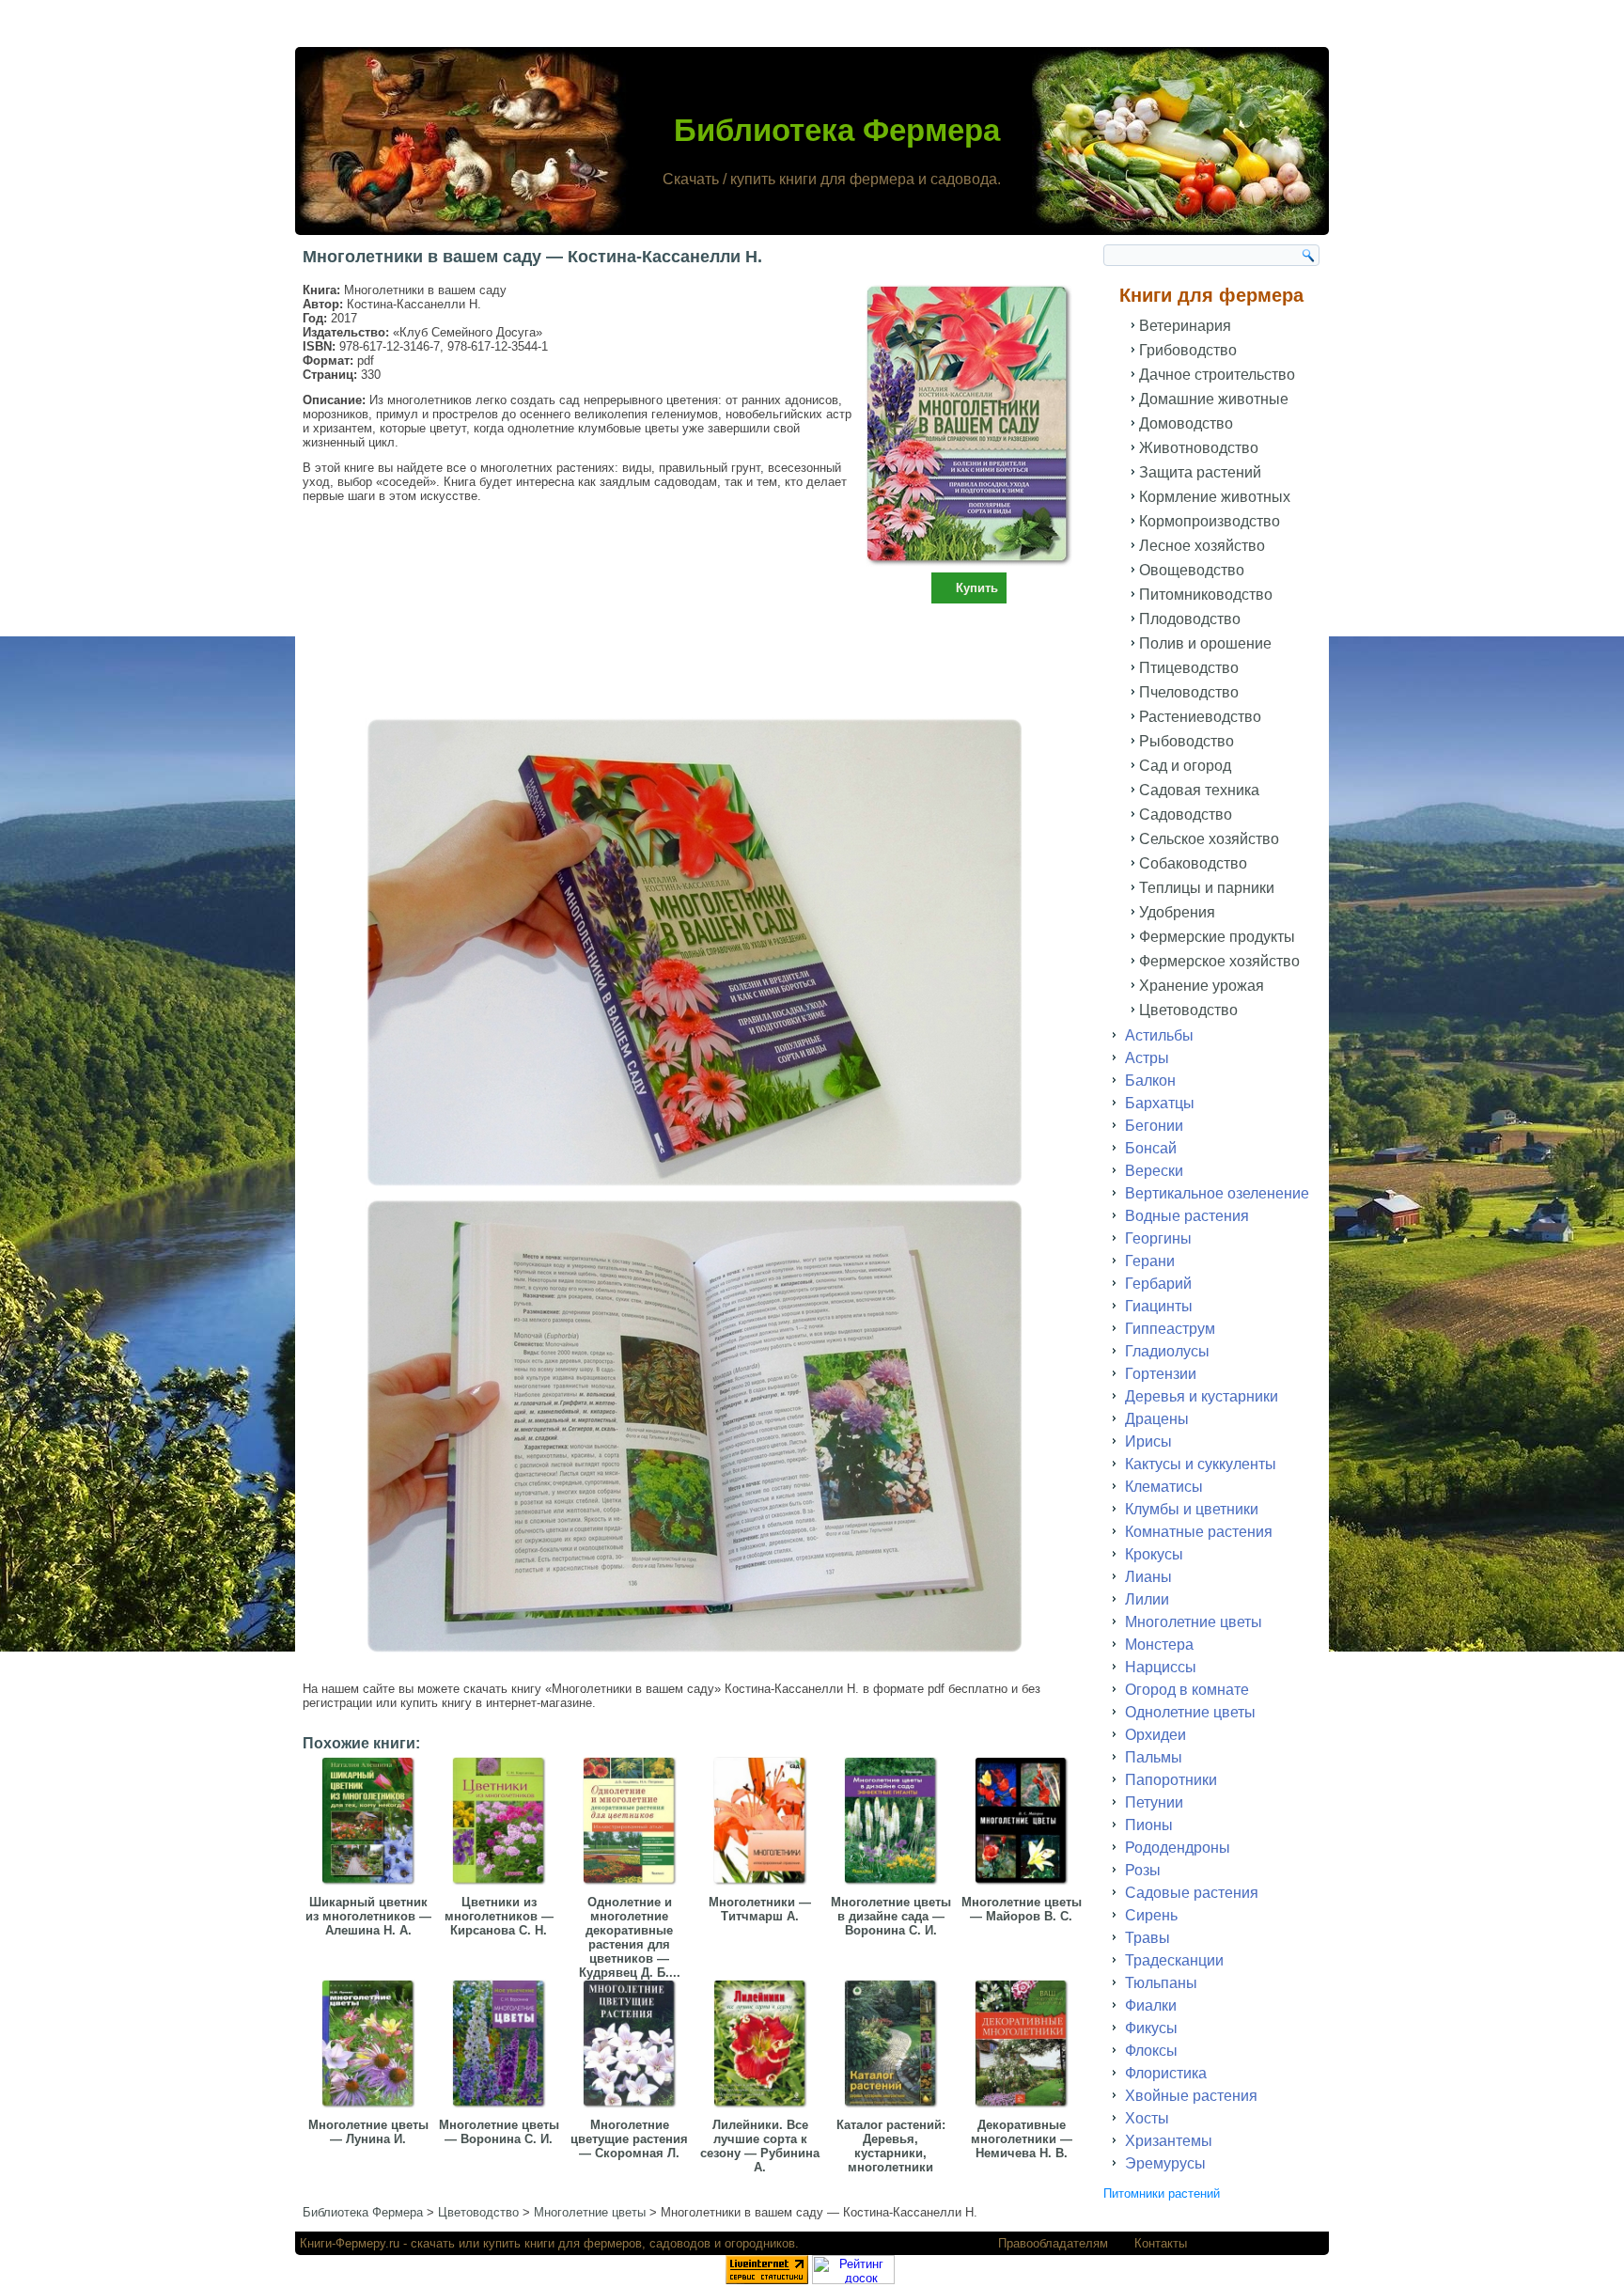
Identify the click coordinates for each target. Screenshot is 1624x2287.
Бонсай (1151, 1148)
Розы (1143, 1870)
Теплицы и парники (1207, 888)
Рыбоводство (1187, 741)
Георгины (1158, 1238)
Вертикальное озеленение (1217, 1193)
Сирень (1151, 1915)
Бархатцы (1160, 1103)
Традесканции (1174, 1960)
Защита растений (1200, 472)
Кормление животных (1215, 497)
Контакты (1161, 2243)
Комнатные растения (1199, 1532)
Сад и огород (1185, 766)
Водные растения (1187, 1216)
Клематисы (1164, 1487)
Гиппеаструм (1170, 1329)
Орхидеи (1156, 1735)
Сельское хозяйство (1209, 839)
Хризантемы (1169, 2141)
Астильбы (1159, 1035)
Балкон (1150, 1081)
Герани (1150, 1261)
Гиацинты (1159, 1306)
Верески (1154, 1171)
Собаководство (1193, 863)
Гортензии (1161, 1374)
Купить (977, 588)
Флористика (1166, 2073)
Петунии (1154, 1802)
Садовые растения (1192, 1893)
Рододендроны (1178, 1848)
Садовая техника (1199, 790)
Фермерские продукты (1217, 937)
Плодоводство (1190, 619)
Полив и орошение (1205, 643)
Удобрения (1177, 912)
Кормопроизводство (1210, 521)
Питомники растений (1162, 2193)
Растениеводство (1200, 717)
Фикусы (1151, 2028)
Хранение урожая (1202, 986)
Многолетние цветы (1194, 1622)
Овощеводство (1192, 570)
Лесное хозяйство (1202, 546)
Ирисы (1148, 1441)
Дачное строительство (1217, 375)
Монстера (1159, 1645)
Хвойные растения (1191, 2096)
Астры (1147, 1058)
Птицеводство (1189, 668)
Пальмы (1154, 1757)
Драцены (1157, 1419)
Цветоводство (1188, 1010)
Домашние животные (1214, 399)
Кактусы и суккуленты (1201, 1464)
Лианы (1148, 1577)
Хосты (1147, 2118)
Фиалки (1151, 2005)
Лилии (1147, 1599)
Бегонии (1154, 1126)
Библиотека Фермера (837, 130)
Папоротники (1171, 1780)
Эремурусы (1165, 2163)
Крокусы (1154, 1554)
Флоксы (1151, 2051)
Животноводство (1199, 448)
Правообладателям (1053, 2243)
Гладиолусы (1167, 1351)
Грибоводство (1188, 350)
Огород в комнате (1187, 1690)
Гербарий (1158, 1284)
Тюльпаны (1161, 1983)
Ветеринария (1185, 326)
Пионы (1149, 1825)
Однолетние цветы (1190, 1712)
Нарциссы (1161, 1667)
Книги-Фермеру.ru (350, 2243)
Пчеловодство (1189, 692)
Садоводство (1186, 815)
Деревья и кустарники (1202, 1396)
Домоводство (1186, 423)
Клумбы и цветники (1192, 1509)
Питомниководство (1206, 595)
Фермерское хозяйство (1219, 961)
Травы (1148, 1938)
